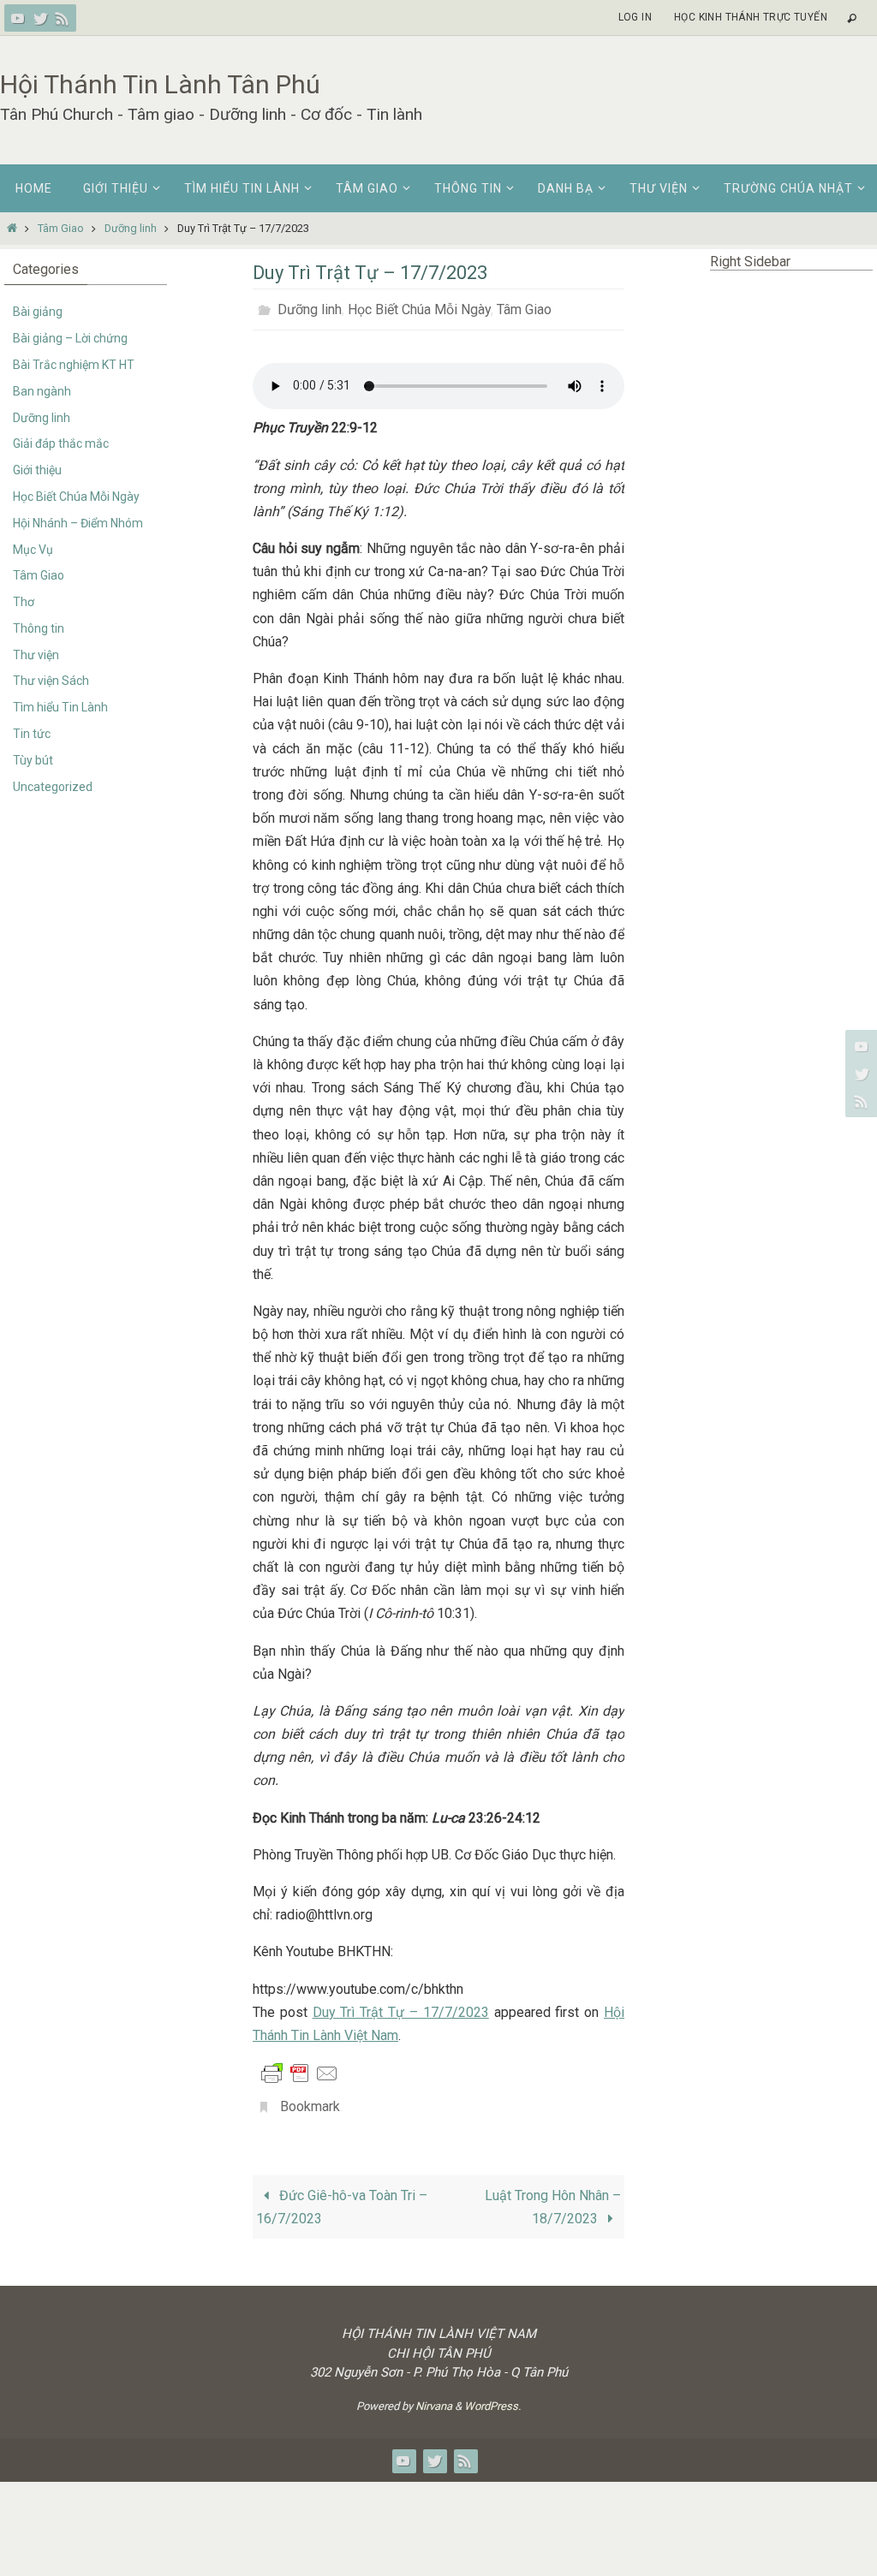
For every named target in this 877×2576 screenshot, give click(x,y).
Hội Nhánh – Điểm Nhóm (78, 523)
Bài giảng (38, 312)
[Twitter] (40, 18)
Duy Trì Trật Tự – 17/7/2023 (401, 2007)
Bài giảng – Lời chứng (70, 338)
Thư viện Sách (51, 681)
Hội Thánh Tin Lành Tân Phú (160, 84)
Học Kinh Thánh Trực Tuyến (751, 17)
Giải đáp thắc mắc (61, 443)
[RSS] (63, 18)
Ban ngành (42, 391)
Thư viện (36, 655)
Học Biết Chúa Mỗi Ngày (419, 307)
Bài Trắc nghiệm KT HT (74, 365)
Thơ (24, 602)
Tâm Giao (61, 228)
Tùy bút (33, 760)
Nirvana (434, 2397)
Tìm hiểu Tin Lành (60, 707)
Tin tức (32, 734)
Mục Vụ (33, 550)
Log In (635, 17)
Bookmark (310, 2100)
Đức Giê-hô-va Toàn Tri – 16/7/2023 (341, 2198)
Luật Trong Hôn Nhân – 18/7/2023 (553, 2198)
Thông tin (39, 628)
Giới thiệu (37, 470)
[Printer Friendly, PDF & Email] (300, 2068)
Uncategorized (53, 787)
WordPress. (492, 2397)
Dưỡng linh (131, 228)
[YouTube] (18, 18)
